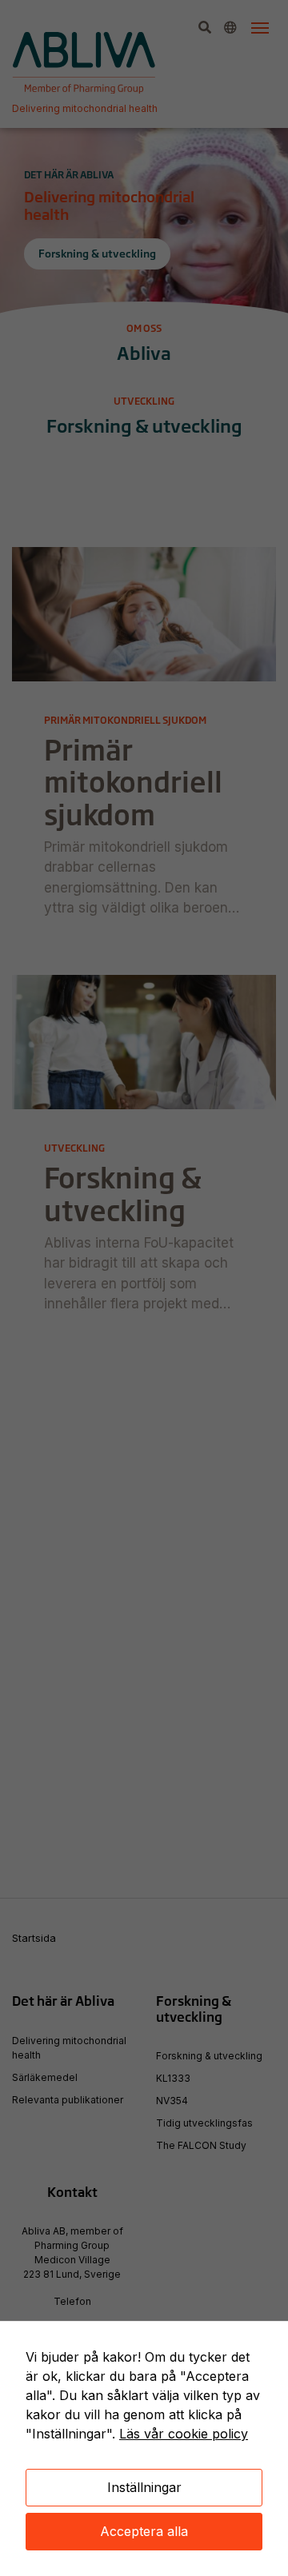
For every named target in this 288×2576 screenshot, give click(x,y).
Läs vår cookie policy (184, 2434)
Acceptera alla (144, 2531)
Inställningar (144, 2487)
